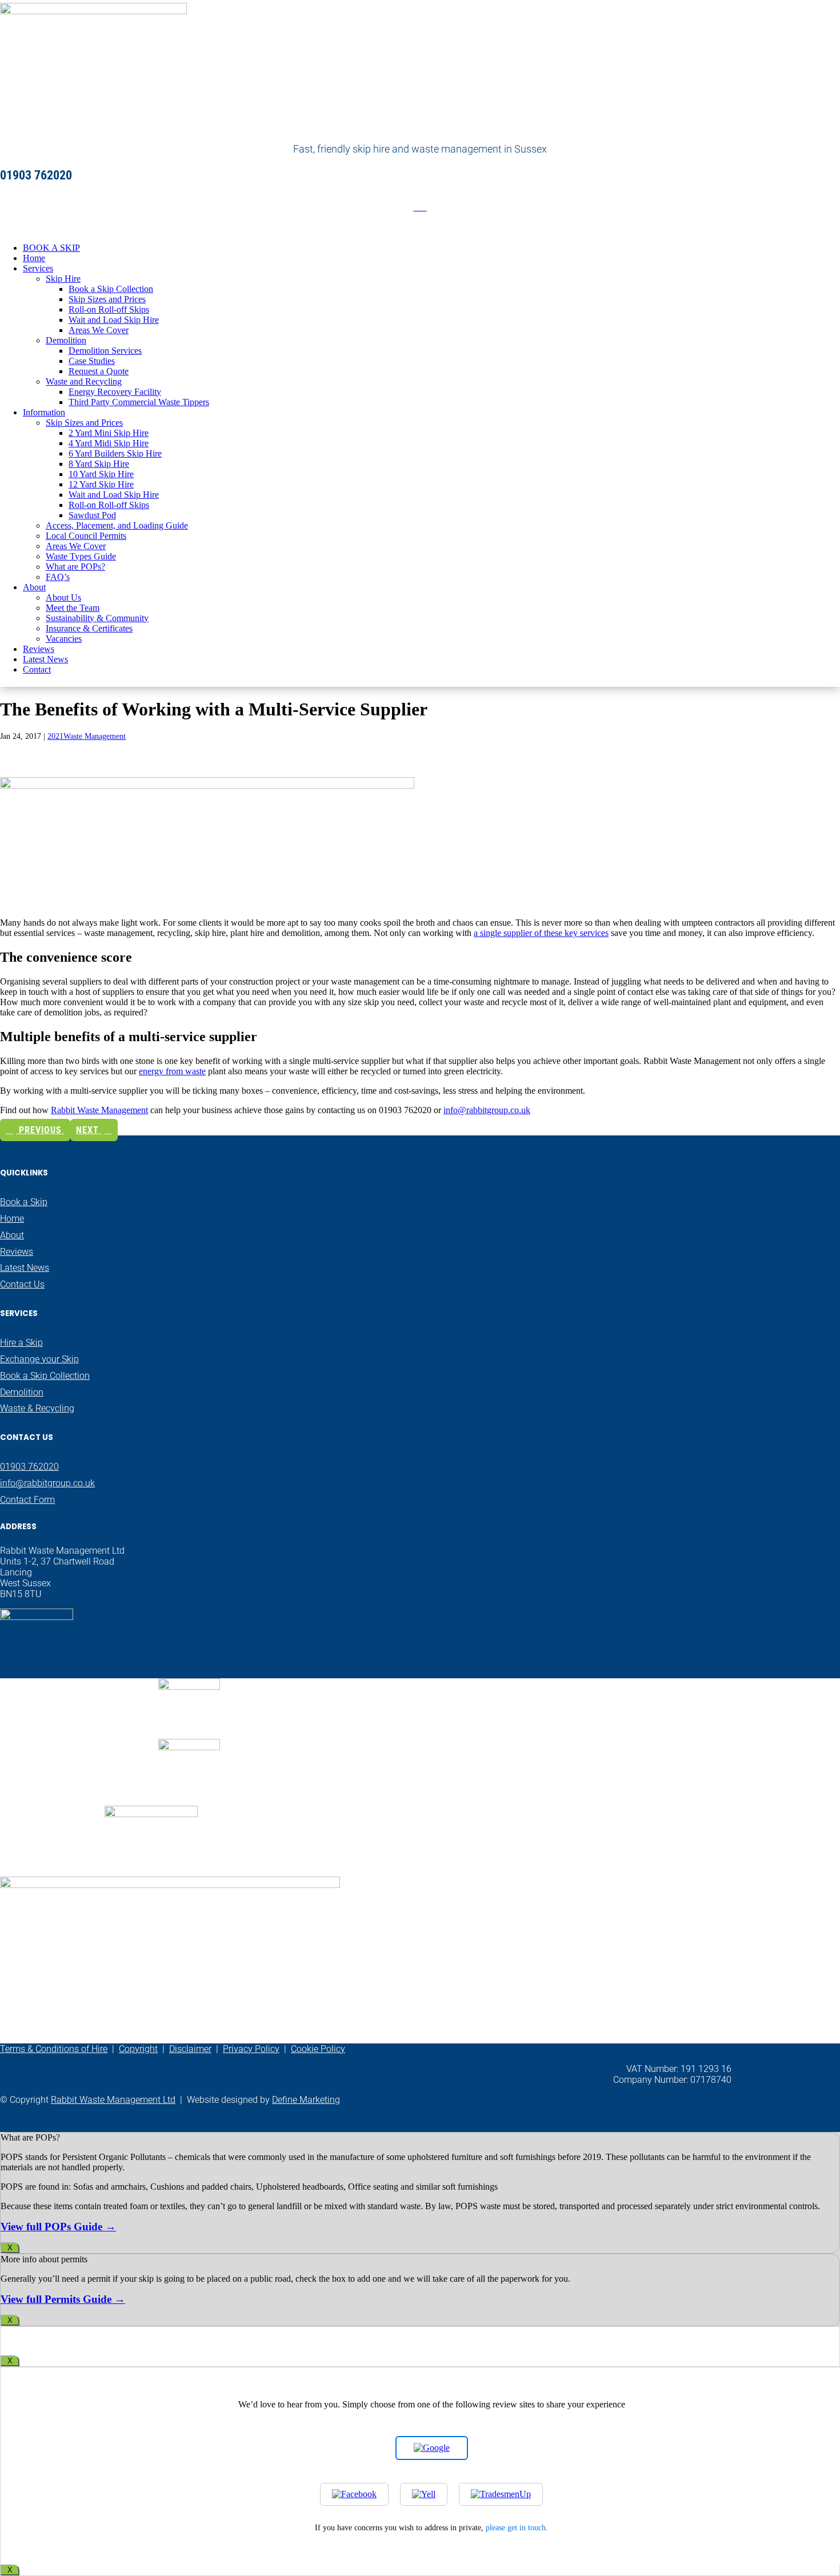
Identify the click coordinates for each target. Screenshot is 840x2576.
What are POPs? (75, 567)
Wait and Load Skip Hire (114, 320)
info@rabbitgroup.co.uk (487, 1110)
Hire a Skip (21, 1343)
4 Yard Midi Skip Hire (109, 443)
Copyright (138, 2049)
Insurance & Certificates (89, 628)
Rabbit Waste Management (99, 1110)
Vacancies (64, 639)
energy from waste (172, 1071)
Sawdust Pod (92, 515)
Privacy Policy (251, 2049)
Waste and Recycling (84, 381)
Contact (37, 669)
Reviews (39, 649)
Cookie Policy (318, 2049)
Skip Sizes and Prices (107, 299)
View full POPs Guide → (58, 2227)
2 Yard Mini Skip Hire (109, 433)
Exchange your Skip (39, 1359)
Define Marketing (306, 2100)
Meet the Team (73, 608)
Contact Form (27, 1500)
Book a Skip (24, 1202)
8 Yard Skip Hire (99, 464)
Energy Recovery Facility (115, 392)
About (34, 587)
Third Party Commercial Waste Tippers (139, 402)
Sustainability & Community (97, 618)
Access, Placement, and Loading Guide (117, 525)
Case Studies (92, 361)
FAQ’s (58, 577)
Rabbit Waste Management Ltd (113, 2100)
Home (34, 258)
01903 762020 (29, 1467)
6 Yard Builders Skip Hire (115, 453)
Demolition (66, 340)
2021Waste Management (87, 736)
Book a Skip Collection (111, 289)
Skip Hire (63, 279)
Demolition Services (105, 351)
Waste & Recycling (37, 1408)
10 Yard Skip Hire (101, 474)
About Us (63, 597)
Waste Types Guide (81, 556)
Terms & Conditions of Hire (54, 2049)
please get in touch (516, 2527)
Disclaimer (190, 2049)
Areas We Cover (99, 330)
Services (38, 268)
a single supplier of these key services (541, 933)
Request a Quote (99, 371)
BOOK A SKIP (51, 248)
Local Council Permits (86, 536)
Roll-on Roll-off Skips (109, 309)
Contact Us (22, 1284)
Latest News (45, 659)
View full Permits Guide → (63, 2299)
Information (44, 412)
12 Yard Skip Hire (101, 484)
